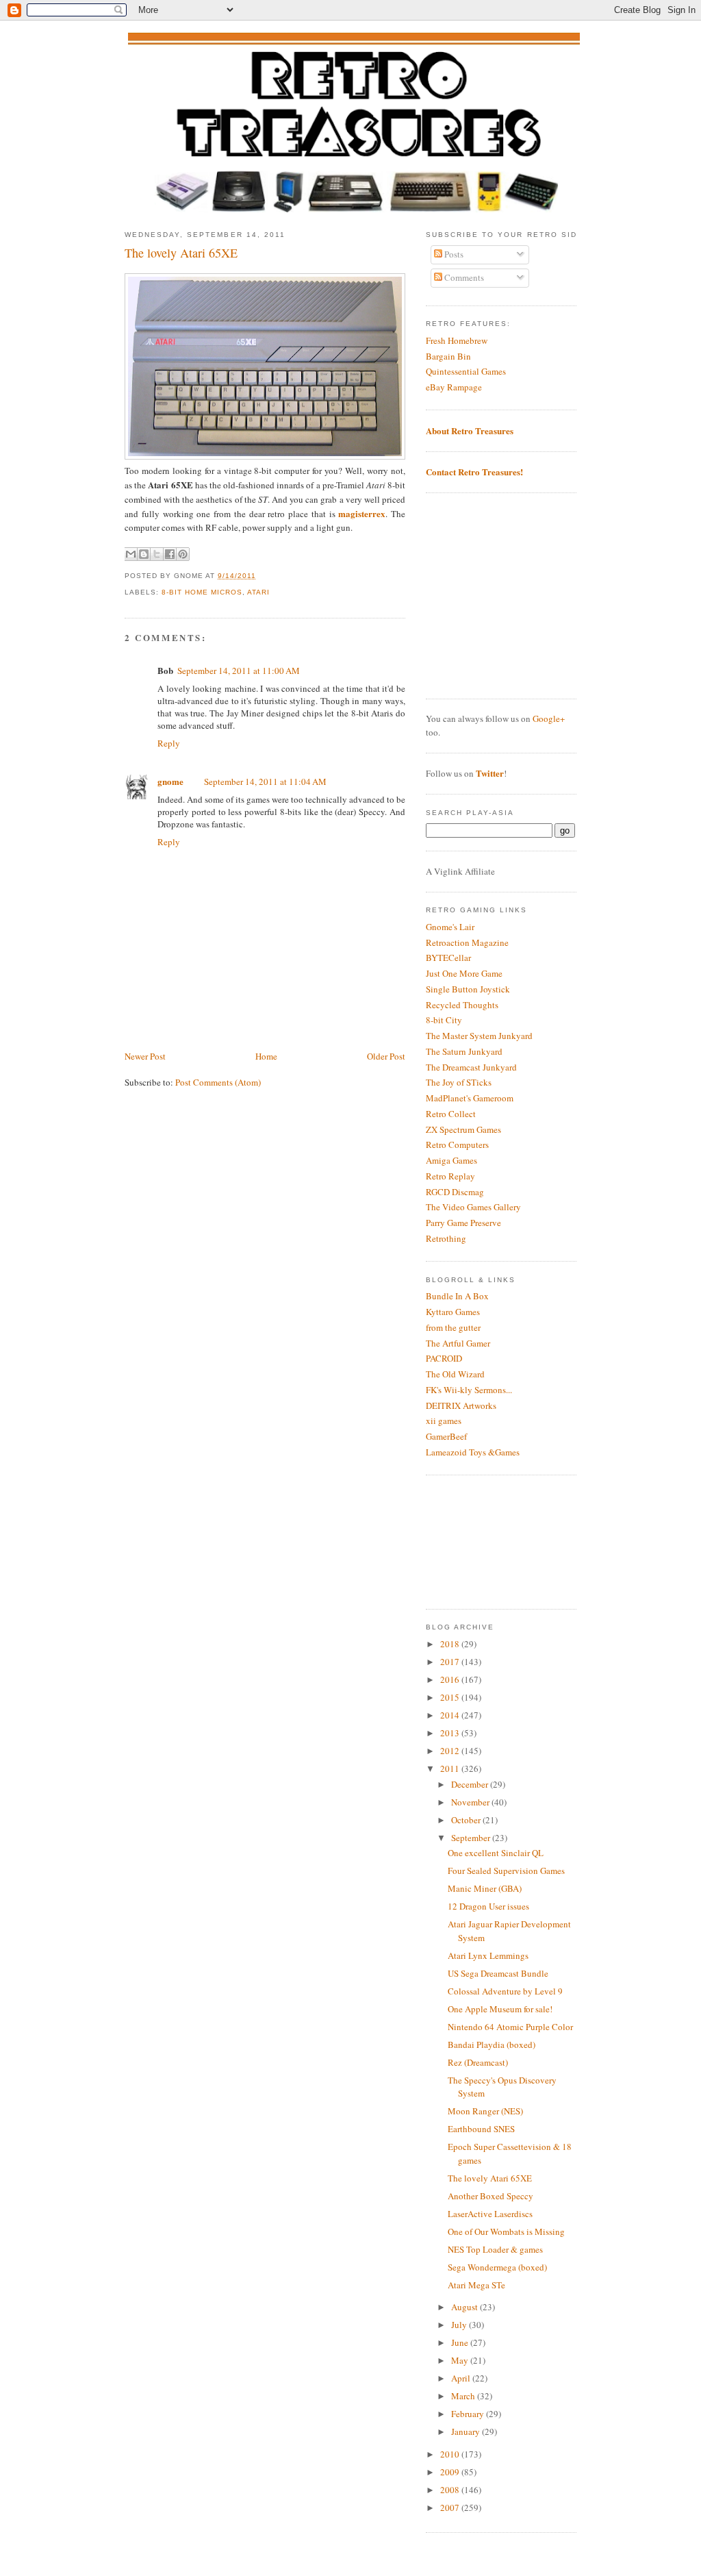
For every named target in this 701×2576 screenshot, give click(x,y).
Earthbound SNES (481, 2129)
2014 (451, 1715)
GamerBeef (446, 1436)
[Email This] (131, 554)
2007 (451, 2508)
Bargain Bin (448, 356)
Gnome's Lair (450, 927)
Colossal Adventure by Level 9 (505, 1991)
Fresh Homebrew (457, 340)
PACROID (444, 1358)
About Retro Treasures (470, 430)
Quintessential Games (466, 371)
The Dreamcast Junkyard (471, 1067)
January (467, 2431)
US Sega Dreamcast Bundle (498, 1973)
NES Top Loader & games (495, 2249)
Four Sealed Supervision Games (506, 1871)
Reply (169, 743)
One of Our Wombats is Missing (506, 2231)
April (462, 2378)
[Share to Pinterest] (183, 554)
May (461, 2360)
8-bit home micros (202, 592)
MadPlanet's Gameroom (470, 1098)
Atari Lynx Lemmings (488, 1955)
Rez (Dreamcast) (478, 2062)
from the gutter (453, 1327)
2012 (451, 1751)
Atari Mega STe (476, 2285)
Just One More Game (464, 973)
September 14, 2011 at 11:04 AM (265, 781)
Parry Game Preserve (463, 1223)
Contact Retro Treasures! (474, 472)
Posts (453, 254)
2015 (451, 1697)
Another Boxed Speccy (490, 2196)
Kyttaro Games (453, 1312)
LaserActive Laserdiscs (490, 2214)
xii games (444, 1421)
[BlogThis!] (144, 554)
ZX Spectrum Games (463, 1129)
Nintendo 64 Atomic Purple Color (510, 2027)
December (471, 1784)
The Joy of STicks (459, 1082)
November (471, 1802)
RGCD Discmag (455, 1192)
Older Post (386, 1056)
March (464, 2396)
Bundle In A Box (457, 1296)
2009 (451, 2472)
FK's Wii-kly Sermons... (469, 1390)
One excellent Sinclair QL (496, 1853)
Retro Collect (451, 1114)
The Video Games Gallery (473, 1207)
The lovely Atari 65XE (181, 253)
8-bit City (444, 1020)
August (466, 2307)
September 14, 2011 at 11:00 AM (239, 671)
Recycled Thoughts (462, 1005)
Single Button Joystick (468, 989)
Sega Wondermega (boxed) (497, 2267)
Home (266, 1056)
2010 (451, 2454)
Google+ (549, 718)
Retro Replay (450, 1176)
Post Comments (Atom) (218, 1082)
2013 (451, 1733)
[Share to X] (157, 554)
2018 (451, 1644)
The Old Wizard (455, 1374)
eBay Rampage (454, 387)
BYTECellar (448, 958)
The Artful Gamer (458, 1343)
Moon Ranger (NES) (485, 2111)
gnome (170, 781)
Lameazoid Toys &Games (473, 1452)
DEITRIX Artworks (461, 1405)
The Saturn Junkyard (464, 1051)
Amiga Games (451, 1160)
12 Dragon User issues (488, 1906)
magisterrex (362, 513)
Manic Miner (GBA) (485, 1888)
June (461, 2342)
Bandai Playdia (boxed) (492, 2044)
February (469, 2414)
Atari (258, 592)
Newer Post (145, 1056)
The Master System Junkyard (479, 1036)
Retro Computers (457, 1145)
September (472, 1838)
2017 (451, 1662)
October (467, 1820)
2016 (451, 1679)
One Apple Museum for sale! (500, 2009)
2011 (451, 1768)
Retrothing (446, 1238)
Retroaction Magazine (467, 942)
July (460, 2325)
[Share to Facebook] (170, 554)
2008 (451, 2490)
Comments (463, 277)
